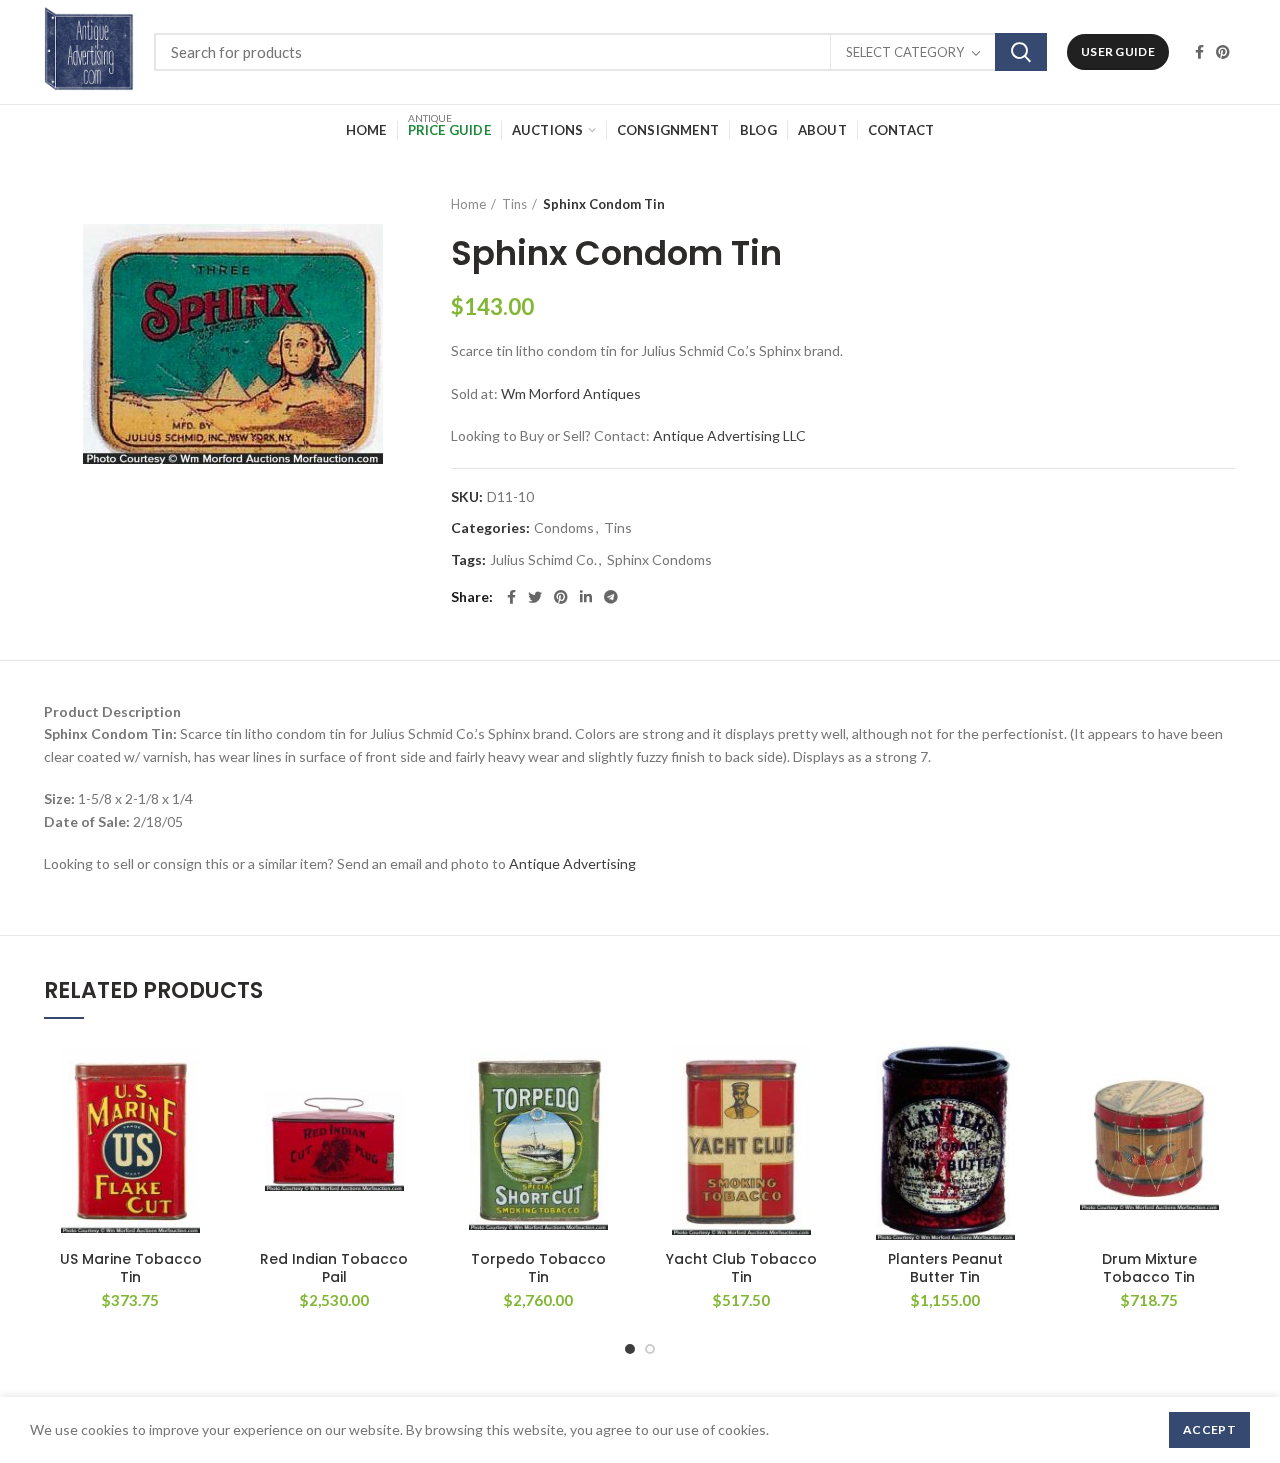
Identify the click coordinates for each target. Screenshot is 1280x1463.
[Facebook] (1199, 52)
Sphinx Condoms (659, 560)
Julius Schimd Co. (543, 560)
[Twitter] (535, 597)
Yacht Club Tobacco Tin (741, 1268)
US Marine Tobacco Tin (131, 1268)
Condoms (564, 528)
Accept (1209, 1429)
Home (468, 204)
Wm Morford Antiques (571, 393)
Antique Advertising (572, 863)
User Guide (1118, 51)
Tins (514, 204)
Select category (905, 52)
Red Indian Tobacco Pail (334, 1268)
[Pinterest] (1223, 52)
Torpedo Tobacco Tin (538, 1268)
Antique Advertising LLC (729, 435)
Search (1021, 52)
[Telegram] (611, 597)
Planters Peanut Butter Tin (945, 1268)
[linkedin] (586, 597)
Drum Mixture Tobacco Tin (1149, 1268)
